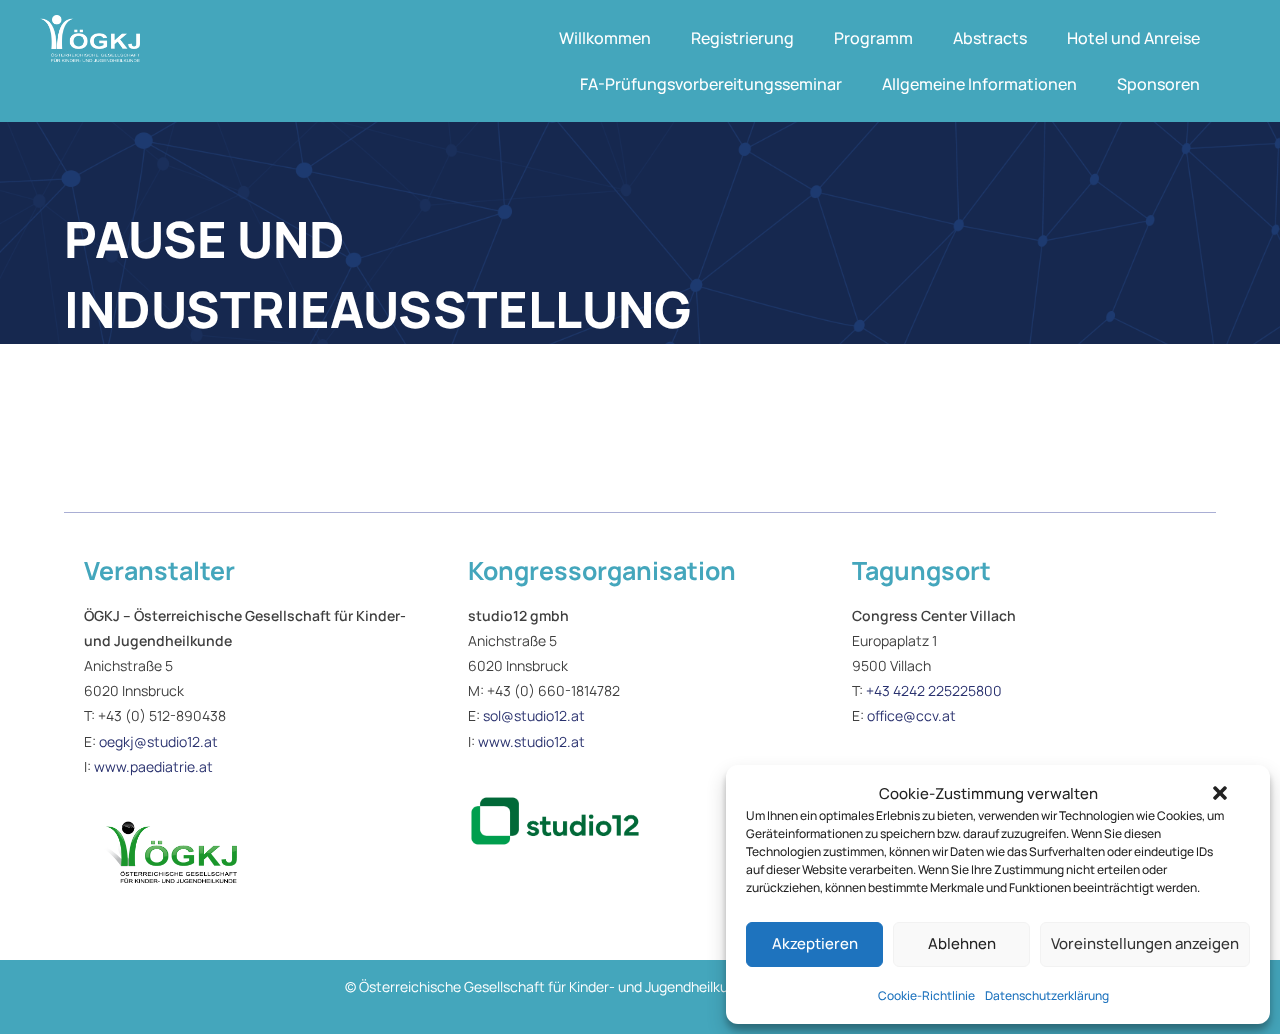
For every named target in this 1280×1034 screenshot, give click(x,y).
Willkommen (605, 38)
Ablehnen (962, 943)
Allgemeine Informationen (979, 84)
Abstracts (990, 38)
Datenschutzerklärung (1047, 995)
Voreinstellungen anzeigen (1145, 943)
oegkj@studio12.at (158, 741)
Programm (873, 38)
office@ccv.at (911, 715)
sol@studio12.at (534, 715)
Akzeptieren (815, 943)
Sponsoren (1158, 84)
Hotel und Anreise (1133, 38)
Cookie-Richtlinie (926, 995)
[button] (1220, 793)
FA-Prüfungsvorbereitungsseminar (711, 84)
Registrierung (742, 38)
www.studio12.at (531, 741)
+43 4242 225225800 (934, 690)
